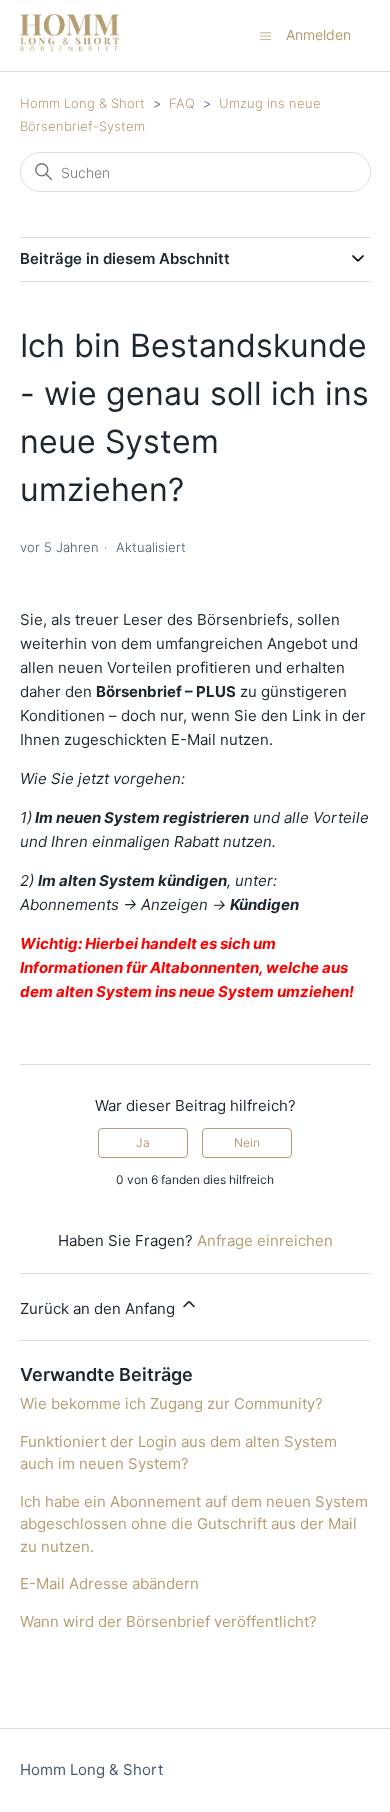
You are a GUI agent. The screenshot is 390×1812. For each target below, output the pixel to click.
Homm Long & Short (82, 103)
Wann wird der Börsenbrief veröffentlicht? (168, 1621)
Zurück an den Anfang (99, 1308)
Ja (143, 1142)
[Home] (69, 45)
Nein (247, 1142)
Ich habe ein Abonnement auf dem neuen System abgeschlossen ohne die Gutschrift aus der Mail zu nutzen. (194, 1524)
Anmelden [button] (318, 34)
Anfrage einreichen (265, 1240)
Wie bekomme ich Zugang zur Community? (171, 1403)
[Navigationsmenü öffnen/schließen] (265, 34)
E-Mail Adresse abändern (109, 1583)
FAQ (182, 103)
